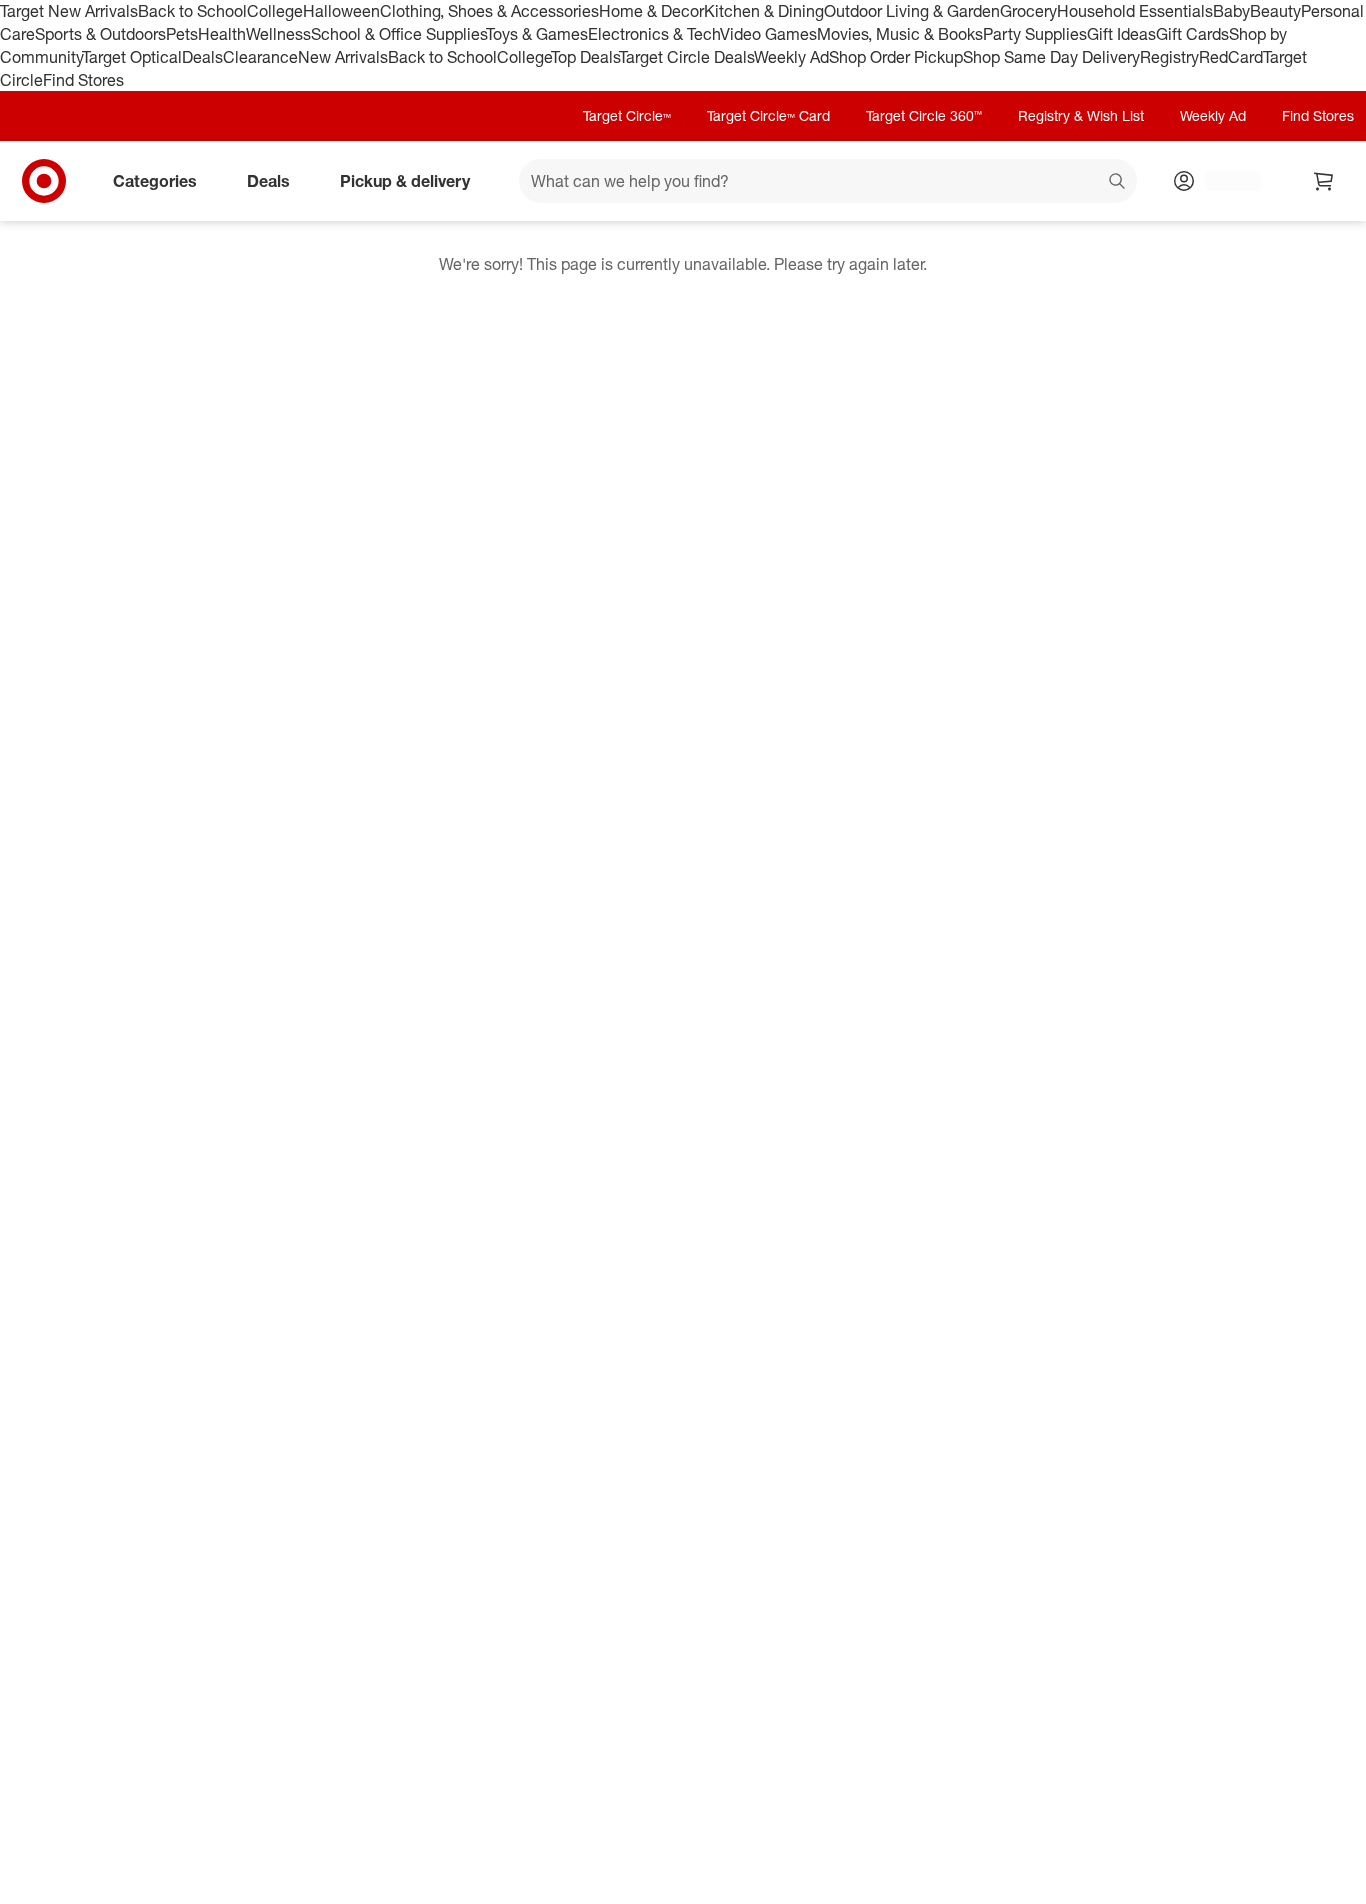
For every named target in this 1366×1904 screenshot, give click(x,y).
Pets (182, 34)
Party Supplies (1035, 34)
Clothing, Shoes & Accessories (489, 11)
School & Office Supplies (398, 34)
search (1118, 183)
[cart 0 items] (1324, 181)
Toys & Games (537, 34)
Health (222, 34)
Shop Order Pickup (896, 57)
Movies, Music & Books (900, 34)
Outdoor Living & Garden (912, 11)
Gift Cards (1192, 34)
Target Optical (132, 57)
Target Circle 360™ (924, 115)
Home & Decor (651, 11)
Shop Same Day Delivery (1051, 57)
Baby (1231, 11)
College (275, 11)
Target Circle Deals (686, 57)
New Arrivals (343, 57)
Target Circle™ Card (768, 115)
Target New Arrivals (69, 11)
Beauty (1275, 11)
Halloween (341, 11)
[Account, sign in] (1223, 181)
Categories (155, 181)
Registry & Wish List (1081, 115)
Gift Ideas (1121, 34)
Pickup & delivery (405, 181)
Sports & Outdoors (100, 34)
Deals (202, 57)
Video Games (768, 34)
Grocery (1028, 11)
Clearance (260, 57)
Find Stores (83, 80)
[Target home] (44, 181)
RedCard (1231, 57)
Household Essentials (1135, 11)
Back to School (192, 11)
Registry (1169, 57)
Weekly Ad (791, 57)
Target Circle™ (627, 115)
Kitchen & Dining (764, 11)
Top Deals (585, 57)
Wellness (278, 34)
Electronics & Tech (654, 34)
